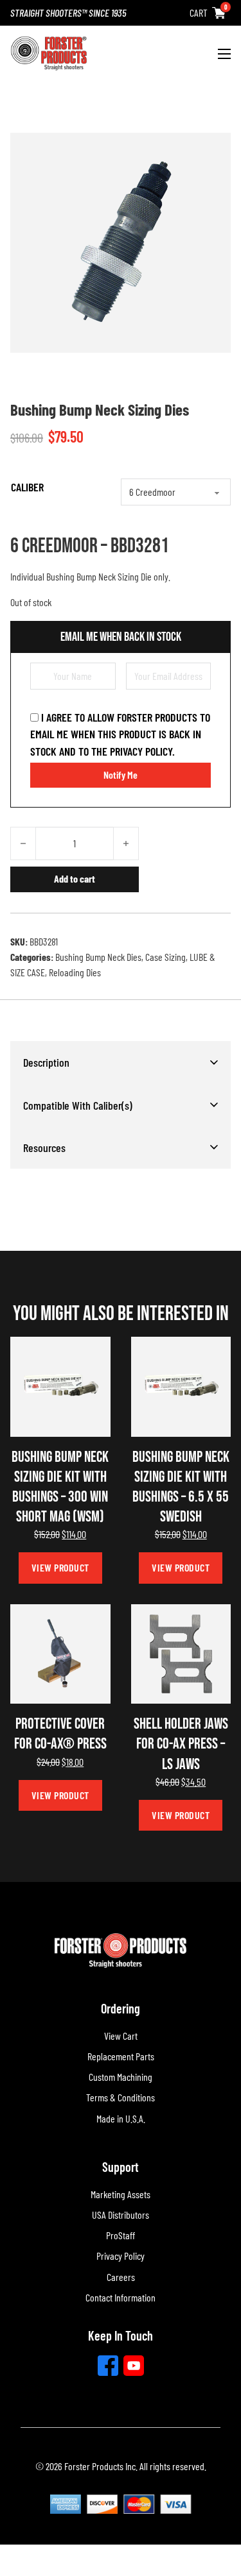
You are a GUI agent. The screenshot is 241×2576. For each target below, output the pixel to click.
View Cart (121, 2036)
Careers (121, 2277)
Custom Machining (121, 2077)
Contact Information (121, 2297)
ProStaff (121, 2235)
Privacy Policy (121, 2256)
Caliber (27, 487)
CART (199, 13)
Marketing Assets (121, 2194)
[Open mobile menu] (224, 54)
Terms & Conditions (121, 2097)
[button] (121, 1062)
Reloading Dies (75, 972)
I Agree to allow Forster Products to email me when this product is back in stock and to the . (120, 734)
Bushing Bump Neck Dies (98, 957)
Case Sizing (165, 957)
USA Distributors (121, 2215)
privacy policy (141, 751)
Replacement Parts (121, 2056)
